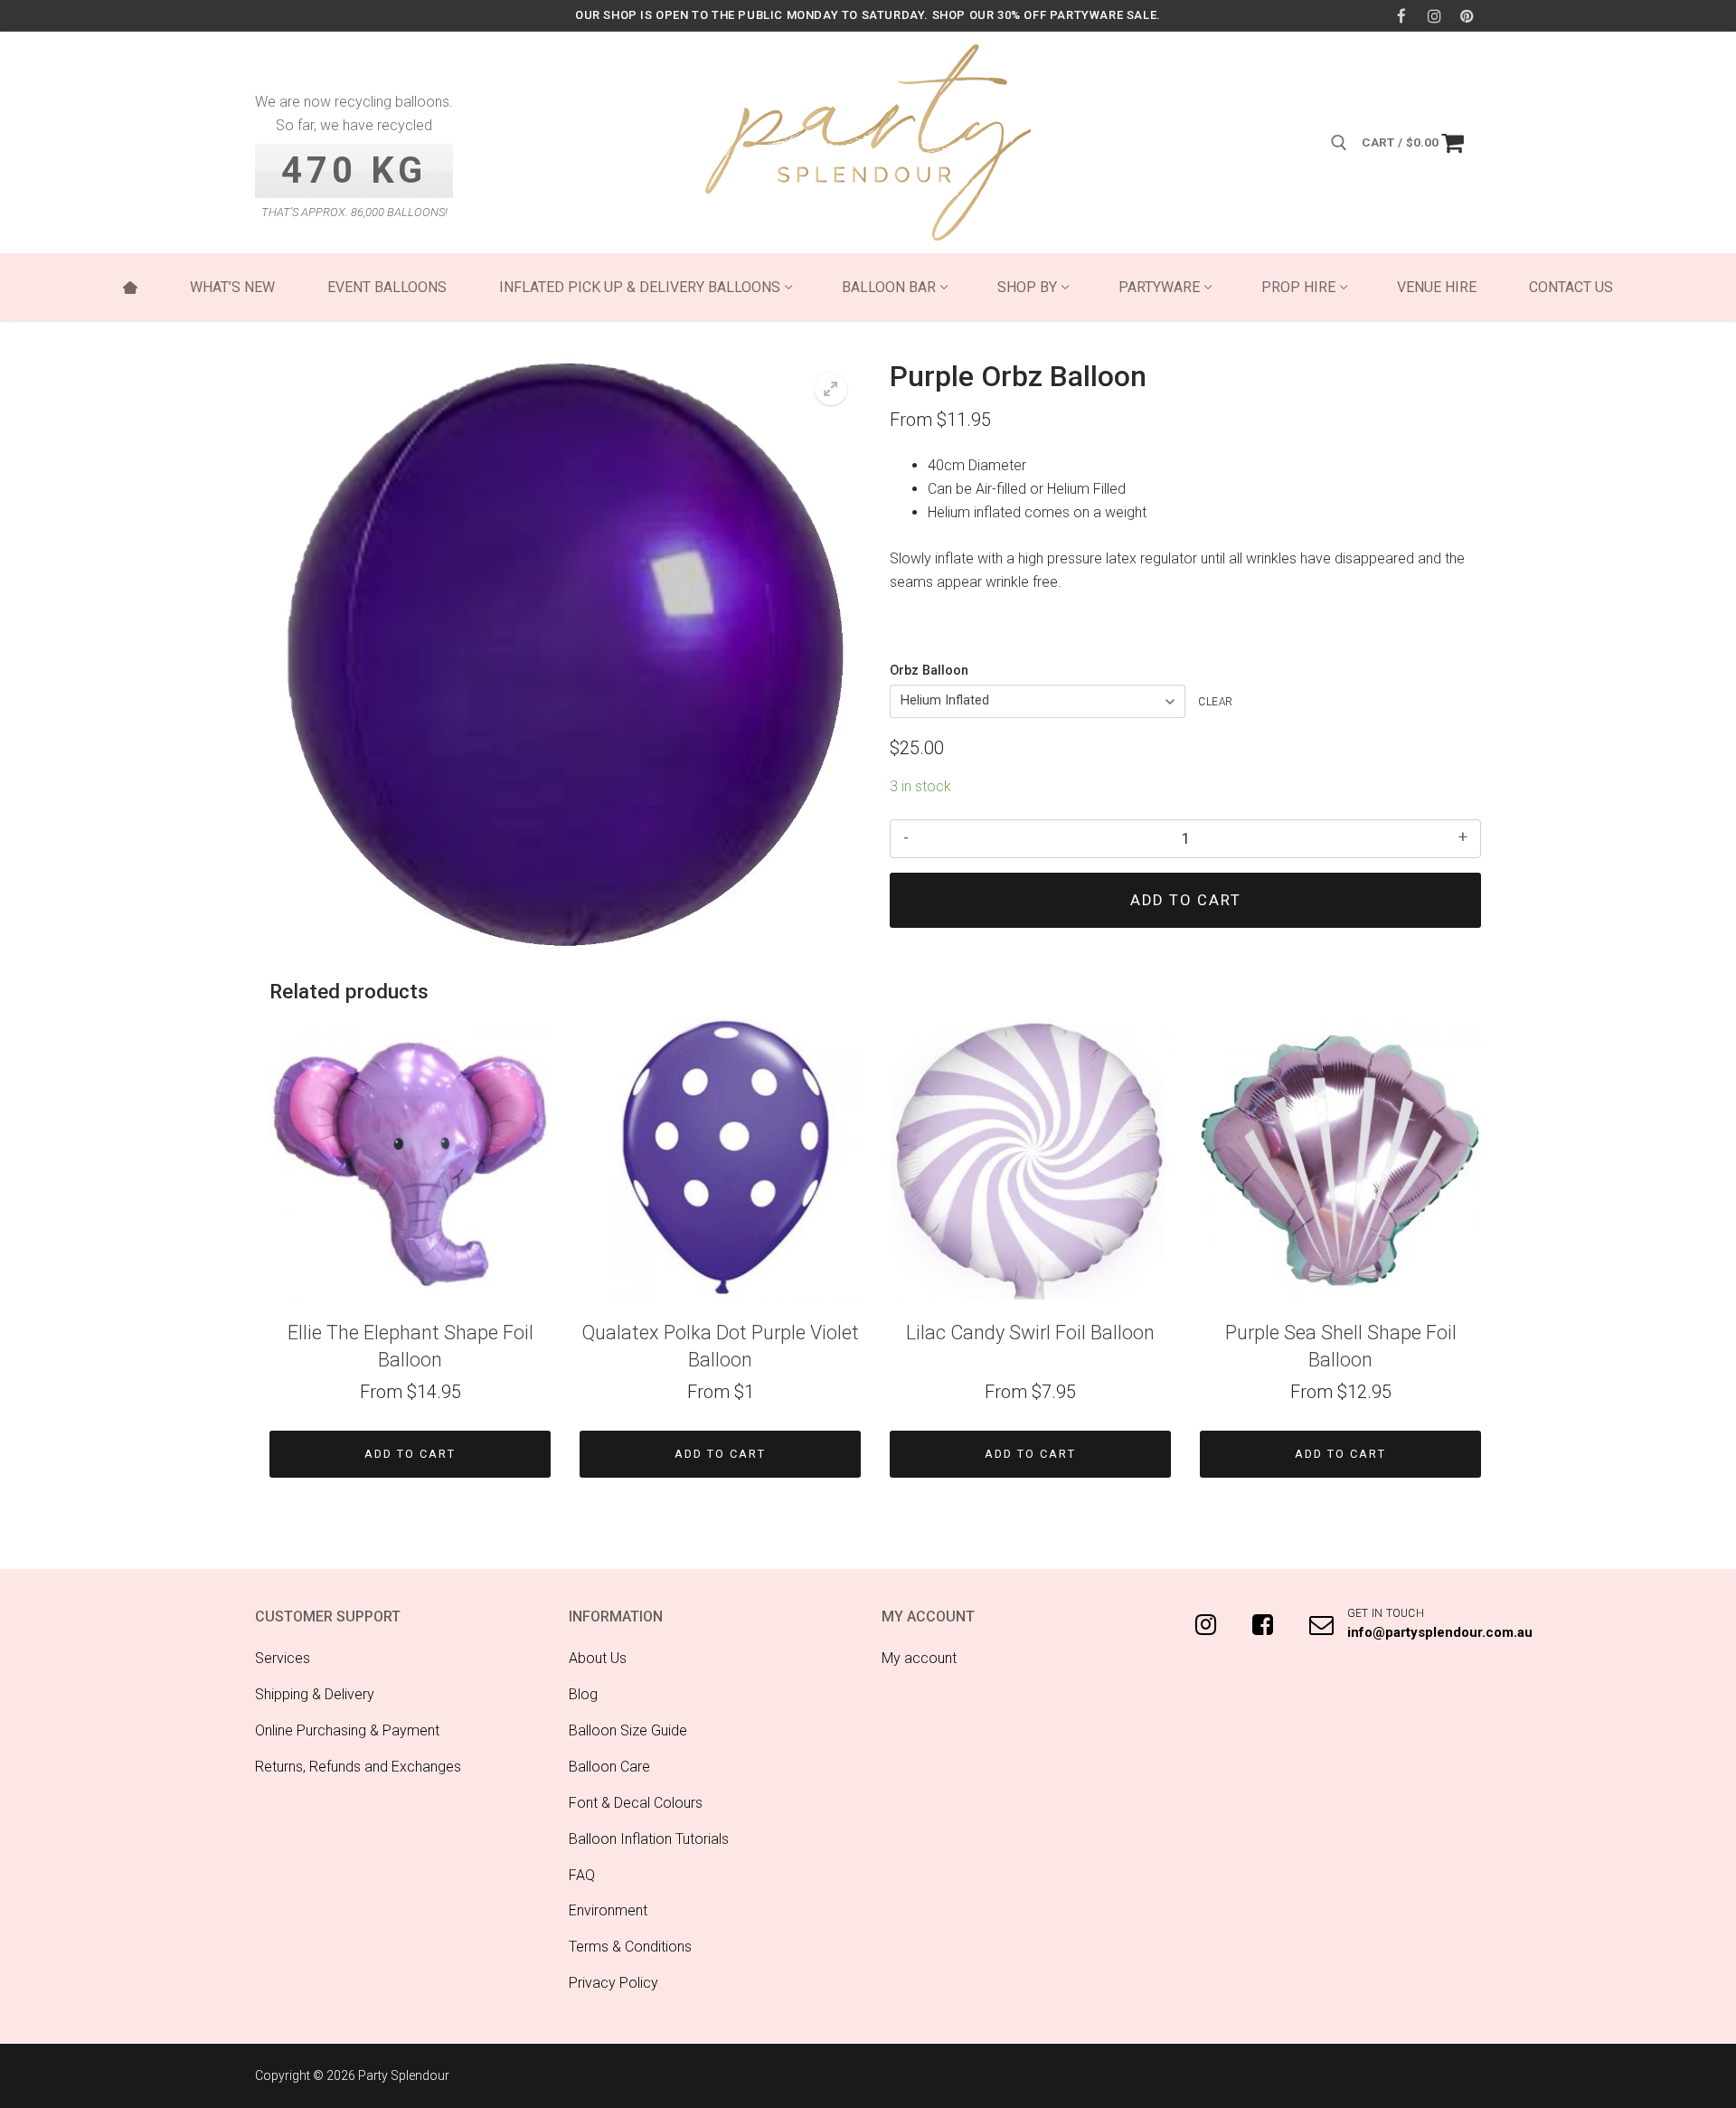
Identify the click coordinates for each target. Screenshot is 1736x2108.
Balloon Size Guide (628, 1730)
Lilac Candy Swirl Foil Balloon (1030, 1333)
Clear (1216, 702)
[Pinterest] (1467, 16)
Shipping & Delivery (315, 1694)
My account (919, 1658)
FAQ (582, 1875)
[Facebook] (1401, 16)
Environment (608, 1910)
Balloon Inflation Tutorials (649, 1839)
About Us (598, 1658)
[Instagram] (1434, 16)
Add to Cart (410, 1454)
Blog (583, 1694)
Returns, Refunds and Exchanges (358, 1767)
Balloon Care (609, 1767)
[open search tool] (1339, 143)
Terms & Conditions (630, 1947)
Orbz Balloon (929, 671)
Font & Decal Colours (636, 1803)
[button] (831, 389)
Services (283, 1658)
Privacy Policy (613, 1983)
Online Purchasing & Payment (347, 1730)
